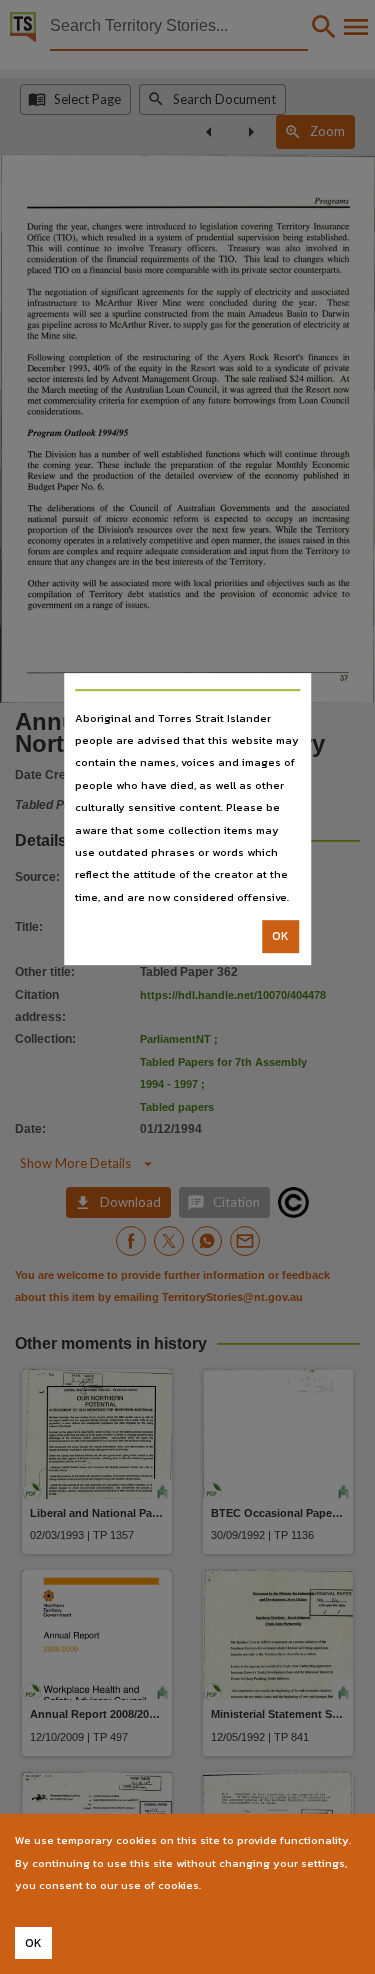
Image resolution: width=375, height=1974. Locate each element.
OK (280, 936)
